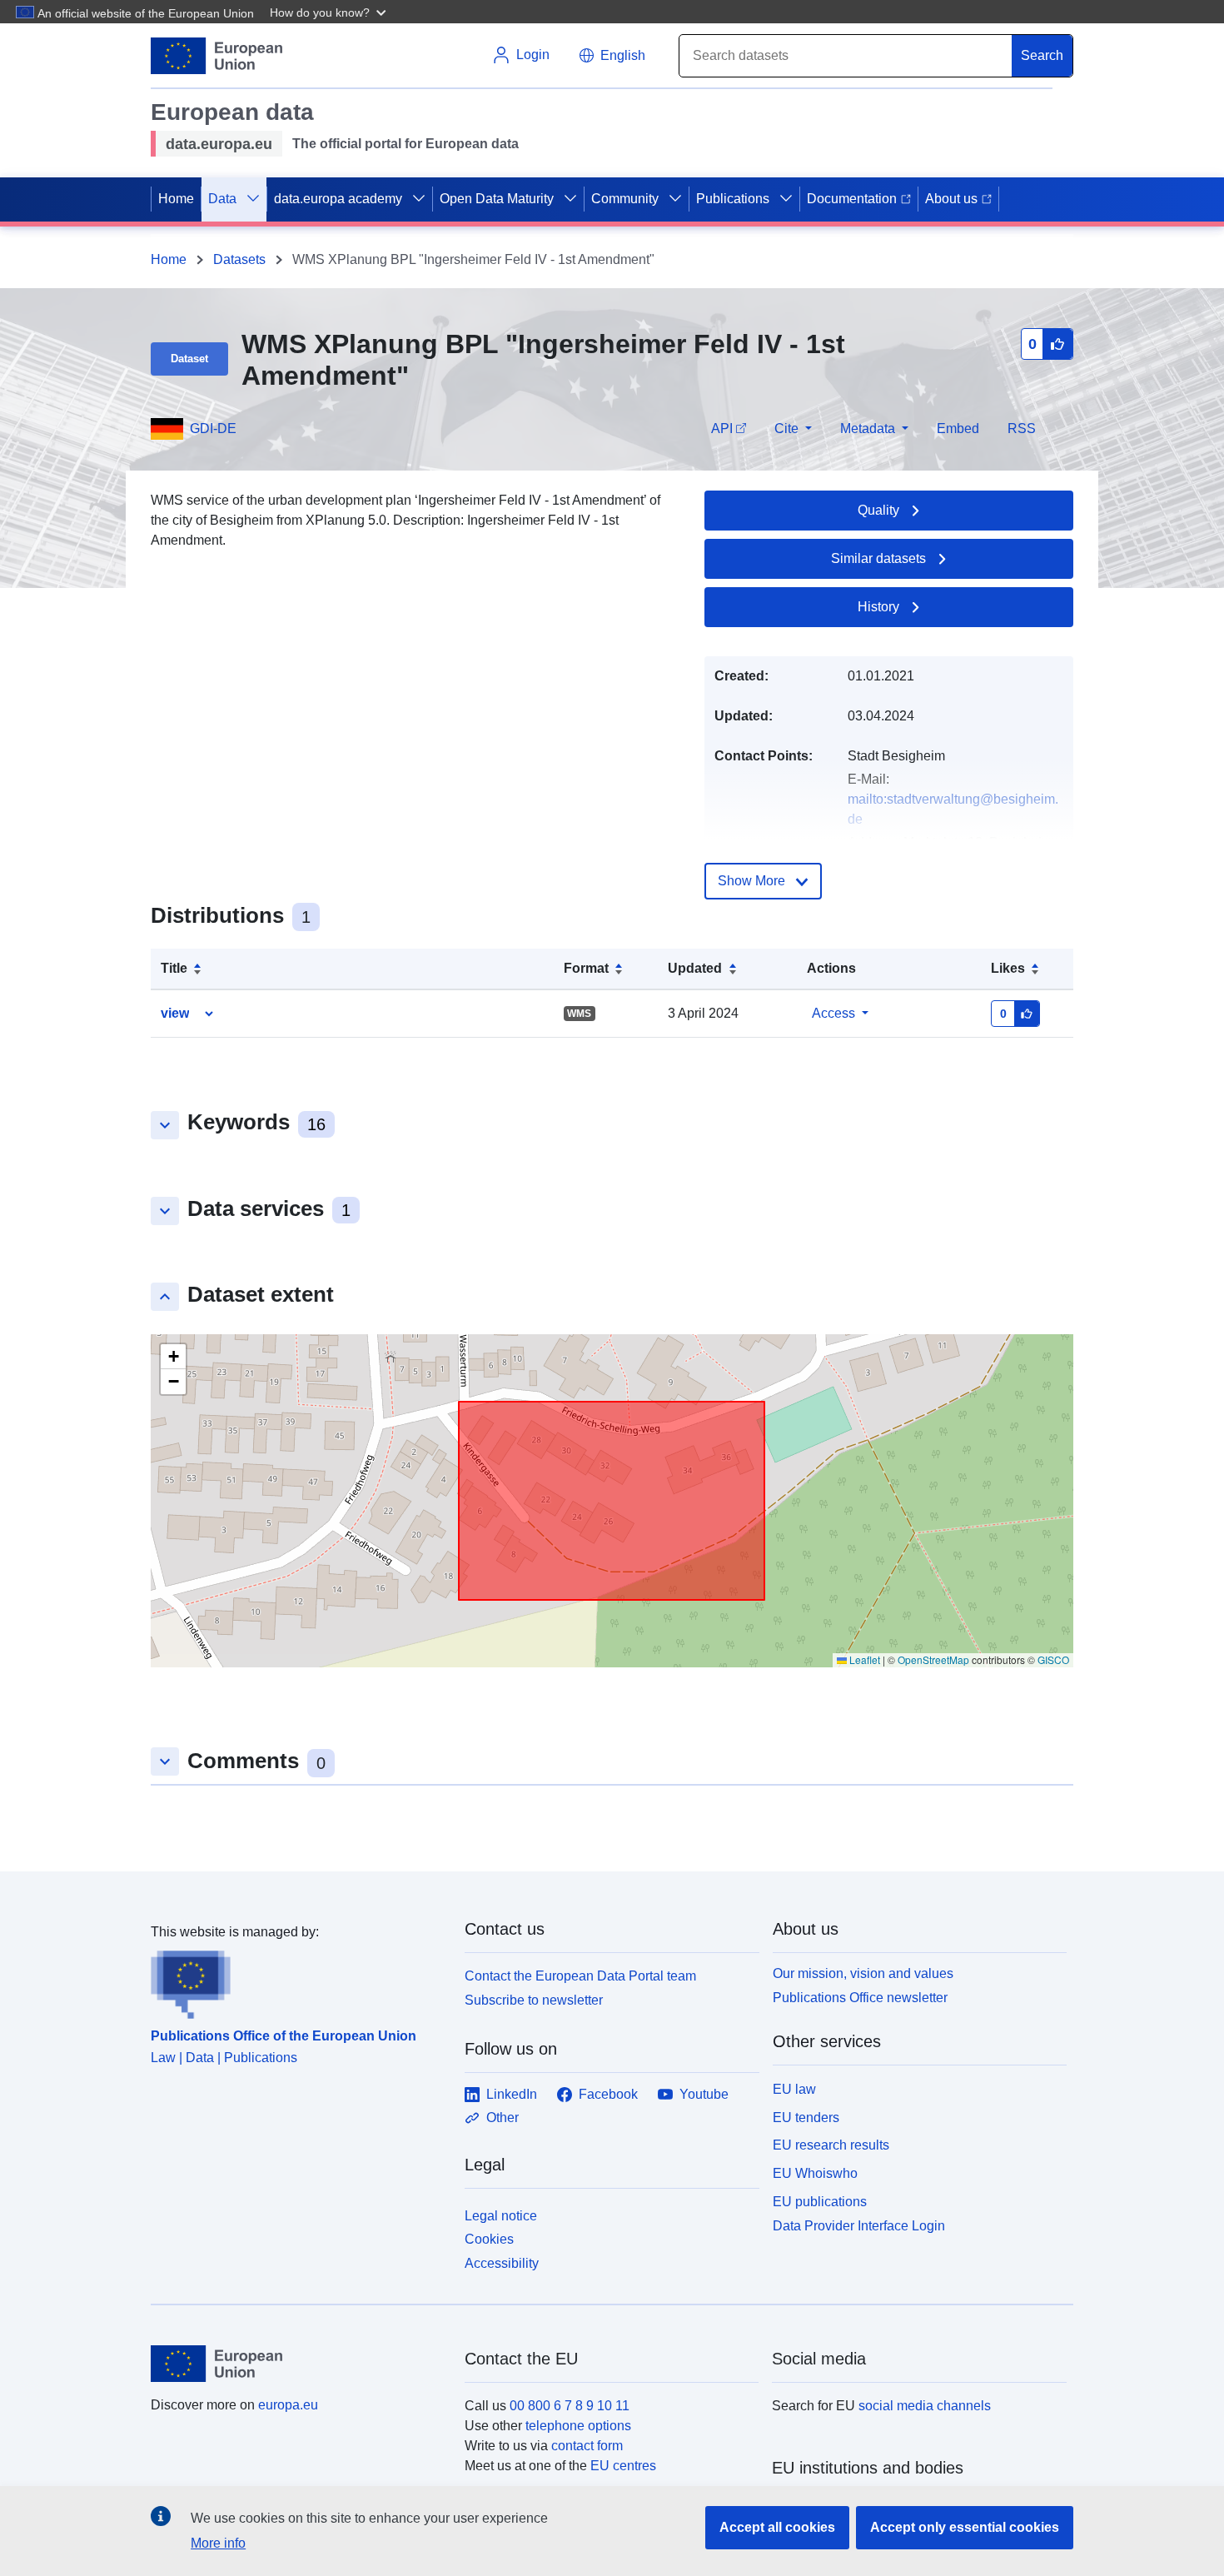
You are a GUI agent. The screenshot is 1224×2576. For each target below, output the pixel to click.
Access (833, 1013)
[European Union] (298, 2364)
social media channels (925, 2406)
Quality (878, 510)
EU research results (831, 2145)
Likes (1008, 968)
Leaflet (863, 1659)
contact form (587, 2446)
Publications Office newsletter (860, 1998)
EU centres (623, 2466)
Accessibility (502, 2263)
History (878, 607)
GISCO (1053, 1659)
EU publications (820, 2202)
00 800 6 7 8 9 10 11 (570, 2406)
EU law (794, 2089)
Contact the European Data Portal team (580, 1976)
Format (586, 968)
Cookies (489, 2239)
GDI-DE (213, 429)
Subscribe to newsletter (534, 2000)
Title (174, 968)
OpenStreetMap (933, 1659)
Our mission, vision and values (863, 1973)
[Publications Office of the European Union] (298, 1981)
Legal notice (501, 2216)
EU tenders (806, 2118)
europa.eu (288, 2405)
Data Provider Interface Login (859, 2225)
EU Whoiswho (815, 2173)
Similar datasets (878, 558)
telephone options (578, 2426)
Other (503, 2118)
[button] (330, 12)
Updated (695, 968)
